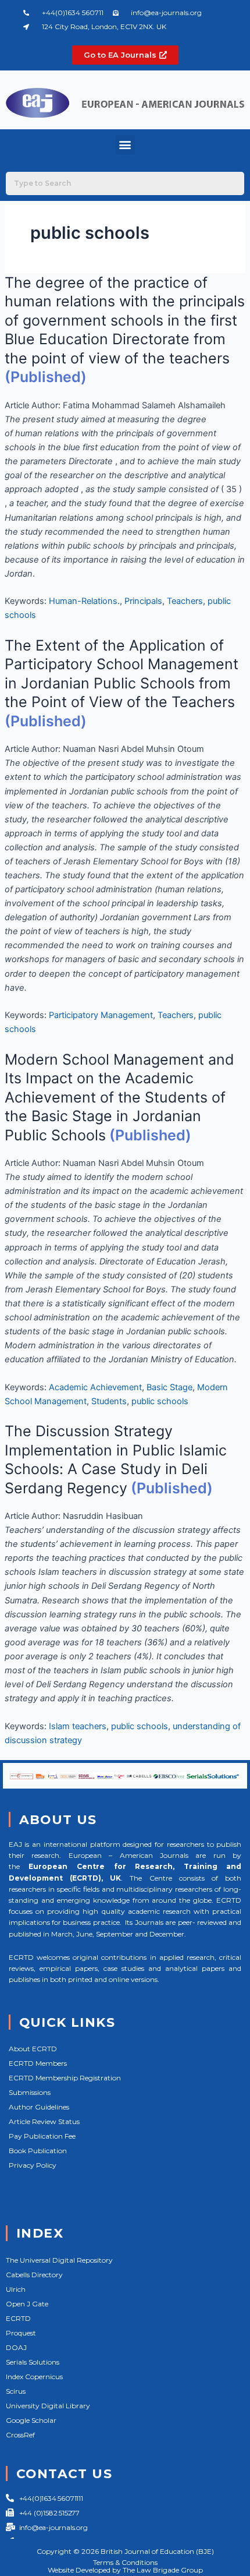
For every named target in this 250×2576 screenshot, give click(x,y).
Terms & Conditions (125, 2562)
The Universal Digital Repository (59, 2260)
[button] (125, 145)
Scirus (16, 2391)
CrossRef (20, 2435)
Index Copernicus (34, 2377)
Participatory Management (101, 1015)
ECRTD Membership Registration (65, 2078)
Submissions (30, 2092)
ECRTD (18, 2318)
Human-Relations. (84, 601)
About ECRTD (33, 2049)
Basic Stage (169, 1387)
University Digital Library (48, 2406)
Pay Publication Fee (42, 2136)
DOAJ (16, 2347)
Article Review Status (44, 2121)
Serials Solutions (33, 2362)
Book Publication (38, 2151)
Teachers (185, 601)
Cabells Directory (34, 2275)
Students (109, 1401)
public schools (160, 1401)
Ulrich (16, 2289)
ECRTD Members (38, 2063)
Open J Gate (27, 2304)
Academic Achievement (95, 1387)
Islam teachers (78, 1726)
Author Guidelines (39, 2107)
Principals (143, 601)
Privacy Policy (33, 2165)
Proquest (21, 2333)
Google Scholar (31, 2420)
